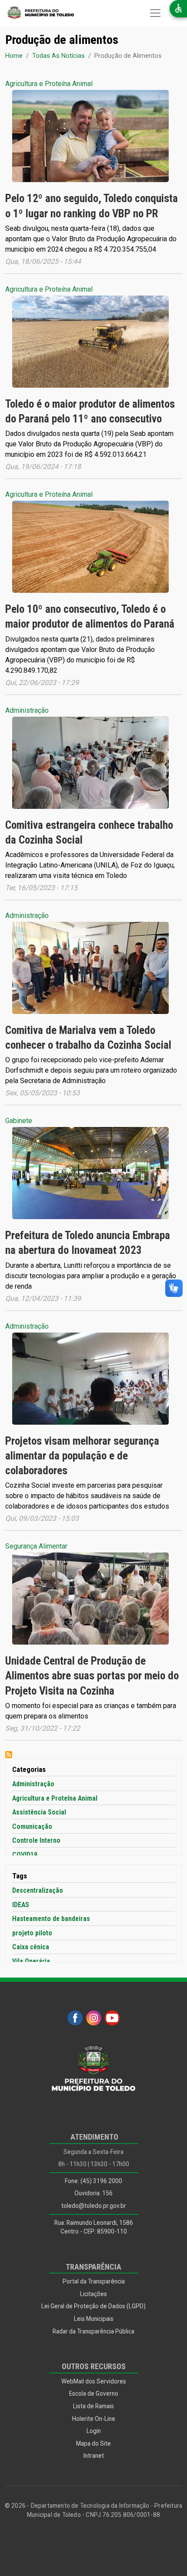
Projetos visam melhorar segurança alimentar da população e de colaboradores (82, 1456)
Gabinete (19, 1121)
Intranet (94, 2456)
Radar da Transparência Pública (93, 2331)
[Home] (37, 13)
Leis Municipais (94, 2319)
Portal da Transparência (94, 2281)
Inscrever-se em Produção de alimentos (9, 1755)
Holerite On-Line (94, 2419)
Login (94, 2431)
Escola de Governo (94, 2393)
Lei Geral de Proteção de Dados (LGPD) (93, 2306)
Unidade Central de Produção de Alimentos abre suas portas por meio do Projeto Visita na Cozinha (92, 1676)
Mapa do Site (93, 2443)
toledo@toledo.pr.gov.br (94, 2206)
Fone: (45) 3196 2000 (93, 2181)
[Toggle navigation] (155, 13)
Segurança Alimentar (36, 1546)
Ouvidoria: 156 (93, 2193)
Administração (27, 710)
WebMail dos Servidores (94, 2381)
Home (14, 56)
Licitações (93, 2294)
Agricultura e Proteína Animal (49, 84)
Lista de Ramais (93, 2406)
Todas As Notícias (58, 56)
